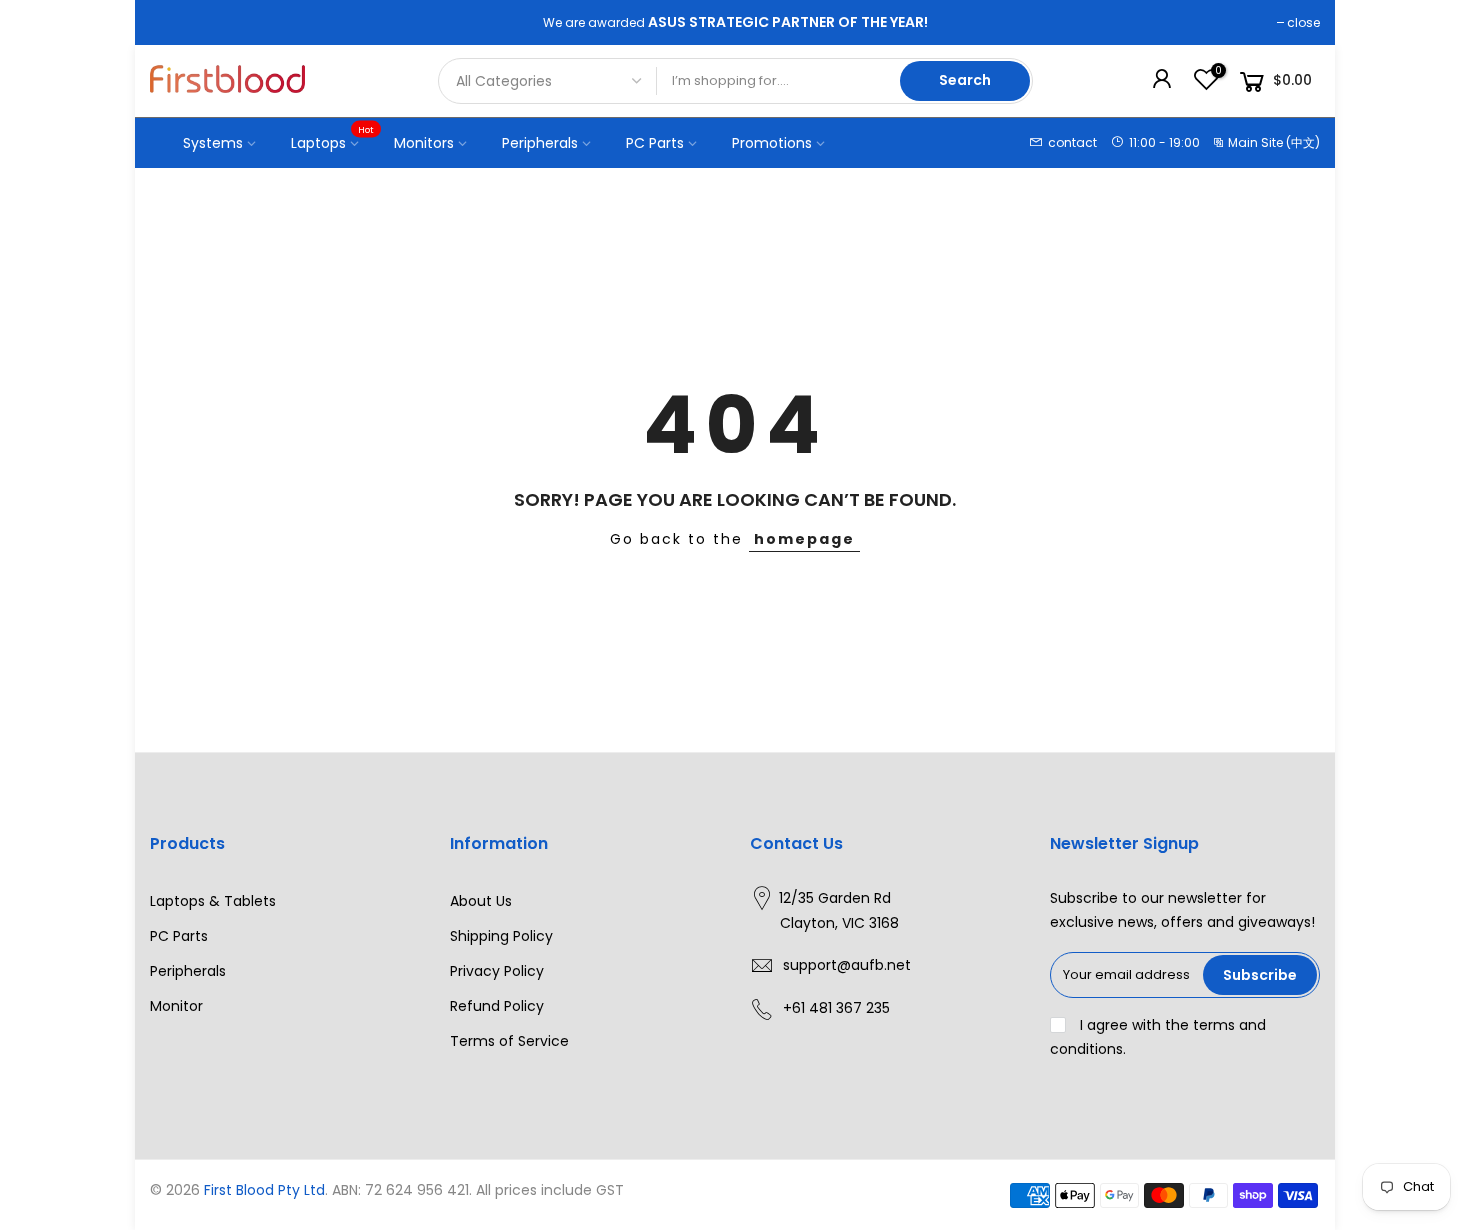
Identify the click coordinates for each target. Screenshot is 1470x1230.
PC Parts (655, 143)
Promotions (772, 143)
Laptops (333, 138)
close (1303, 22)
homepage (804, 539)
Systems (213, 143)
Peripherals (540, 143)
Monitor (176, 1006)
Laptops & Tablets (213, 901)
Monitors (424, 143)
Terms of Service (509, 1041)
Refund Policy (497, 1006)
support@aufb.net (847, 965)
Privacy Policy (497, 971)
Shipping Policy (501, 936)
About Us (481, 901)
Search (965, 80)
